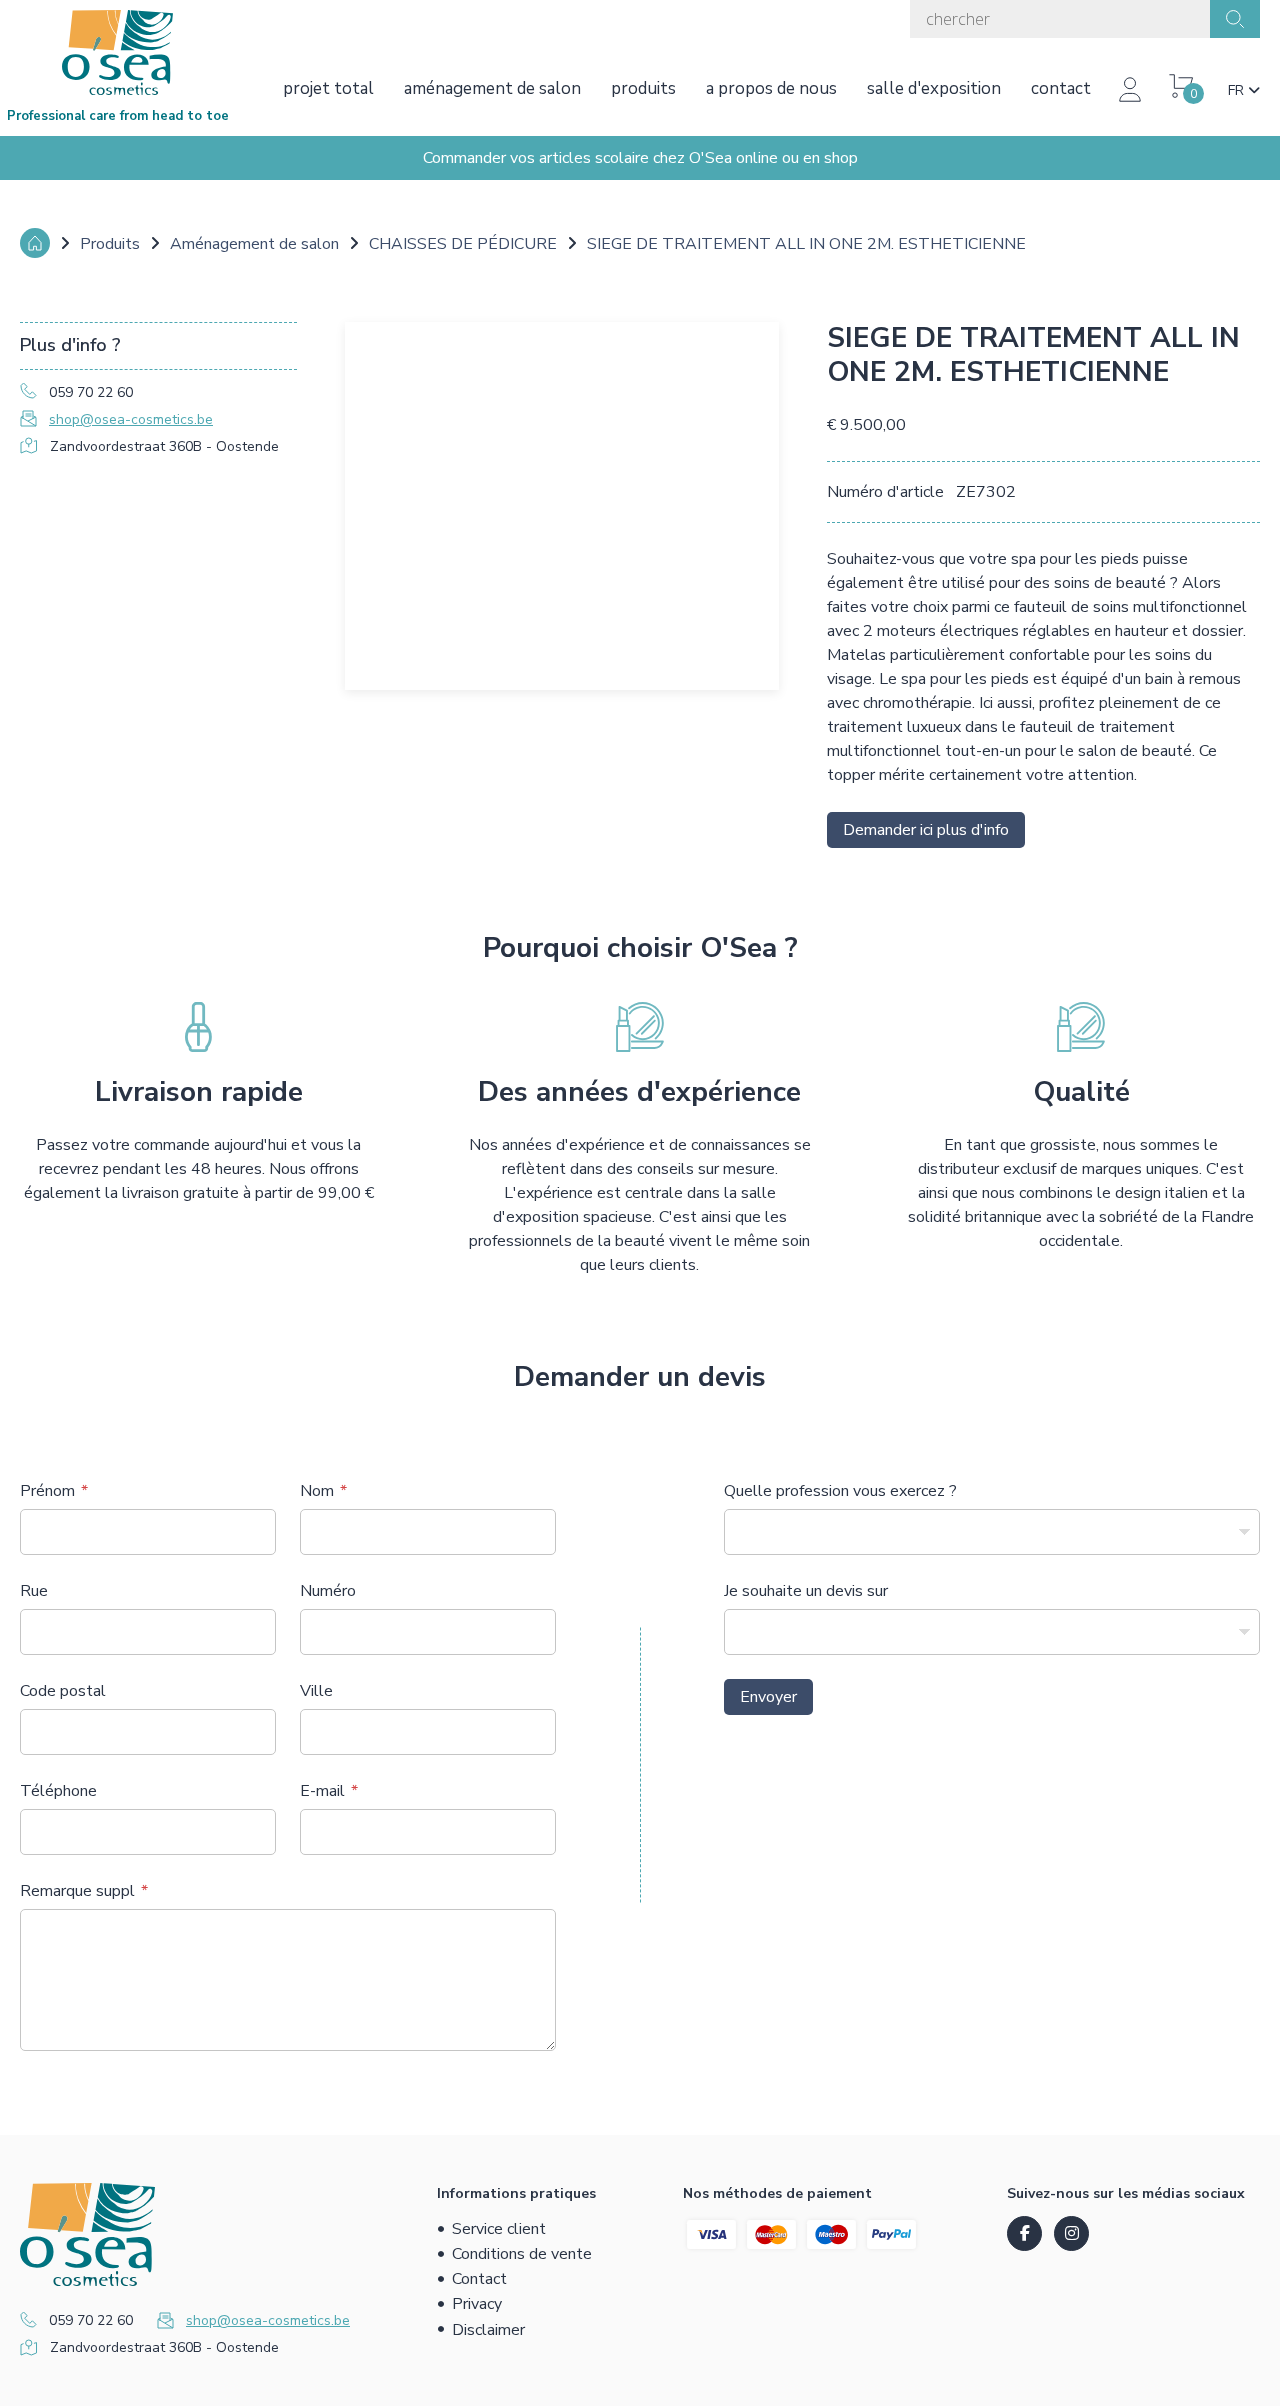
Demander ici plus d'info (926, 830)
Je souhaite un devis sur (806, 1591)
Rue (34, 1591)
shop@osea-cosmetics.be (131, 419)
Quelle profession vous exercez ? (840, 1491)
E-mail (322, 1791)
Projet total (328, 88)
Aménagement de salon (492, 88)
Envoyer (768, 1697)
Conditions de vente (522, 2254)
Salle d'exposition (934, 88)
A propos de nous (771, 88)
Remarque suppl (77, 1891)
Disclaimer (488, 2330)
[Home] (35, 243)
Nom (317, 1491)
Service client (499, 2229)
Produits (643, 88)
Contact (1061, 88)
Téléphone (58, 1791)
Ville (316, 1691)
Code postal (63, 1691)
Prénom (47, 1491)
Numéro (328, 1591)
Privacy (477, 2304)
